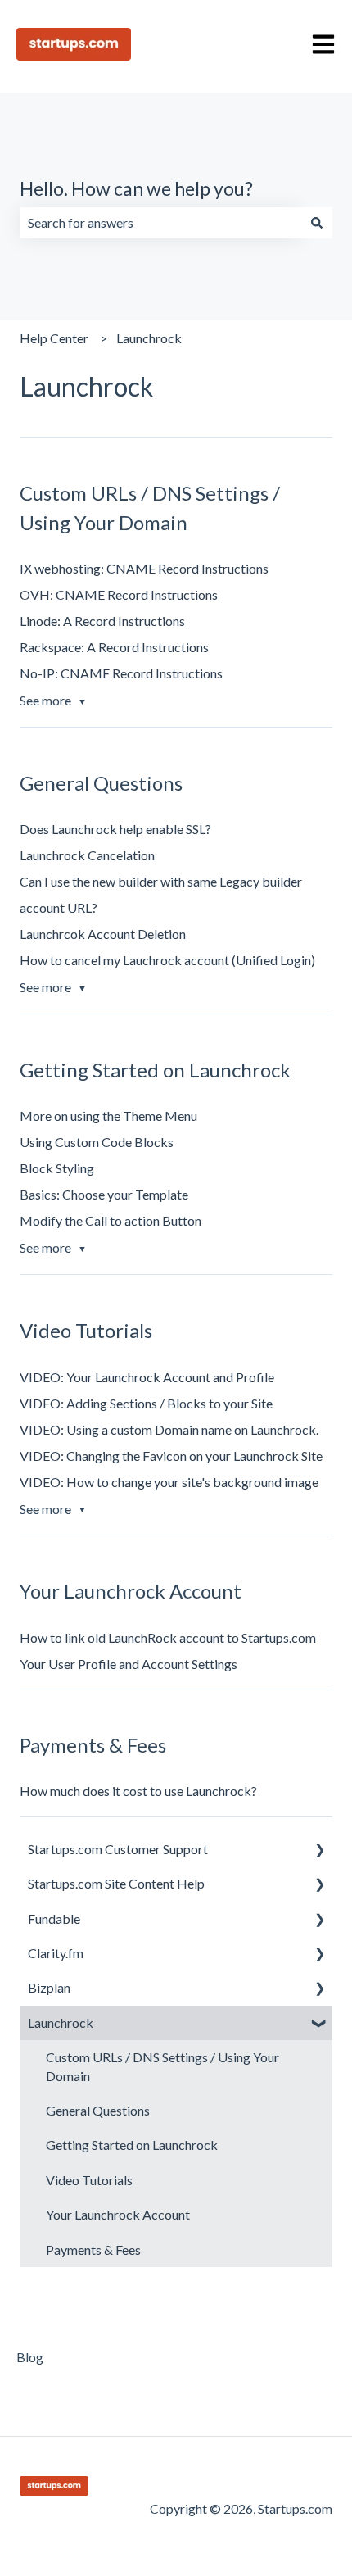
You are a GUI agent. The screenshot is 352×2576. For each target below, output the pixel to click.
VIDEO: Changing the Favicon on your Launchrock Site (171, 1456)
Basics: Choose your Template (104, 1194)
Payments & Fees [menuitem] (93, 2249)
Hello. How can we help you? (136, 188)
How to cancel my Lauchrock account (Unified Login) (167, 960)
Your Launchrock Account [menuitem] (118, 2214)
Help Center (54, 338)
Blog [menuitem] (30, 2357)
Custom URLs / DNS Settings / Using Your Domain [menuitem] (162, 2066)
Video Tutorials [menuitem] (89, 2180)
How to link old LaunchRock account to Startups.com (168, 1637)
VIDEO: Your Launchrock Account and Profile (147, 1377)
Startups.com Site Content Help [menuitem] (116, 1883)
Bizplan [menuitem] (49, 1987)
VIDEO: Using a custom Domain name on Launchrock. (169, 1429)
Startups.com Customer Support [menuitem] (118, 1849)
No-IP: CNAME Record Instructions (121, 673)
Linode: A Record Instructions (102, 621)
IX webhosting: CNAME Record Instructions (144, 568)
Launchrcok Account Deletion (103, 934)
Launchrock (149, 338)
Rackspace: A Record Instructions (114, 647)
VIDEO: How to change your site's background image (169, 1482)
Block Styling (57, 1168)
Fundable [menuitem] (54, 1918)
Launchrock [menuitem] (61, 2023)
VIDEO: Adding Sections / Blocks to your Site (146, 1403)
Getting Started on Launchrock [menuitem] (132, 2145)
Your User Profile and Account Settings (129, 1664)
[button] (319, 1850)
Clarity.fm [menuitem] (56, 1953)
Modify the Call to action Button (111, 1220)
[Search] (317, 223)
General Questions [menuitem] (98, 2110)
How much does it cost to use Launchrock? (138, 1791)
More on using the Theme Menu (108, 1116)
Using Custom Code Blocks (97, 1142)
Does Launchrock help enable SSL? (115, 829)
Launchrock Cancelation (87, 855)
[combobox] (160, 223)
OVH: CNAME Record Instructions (119, 594)
